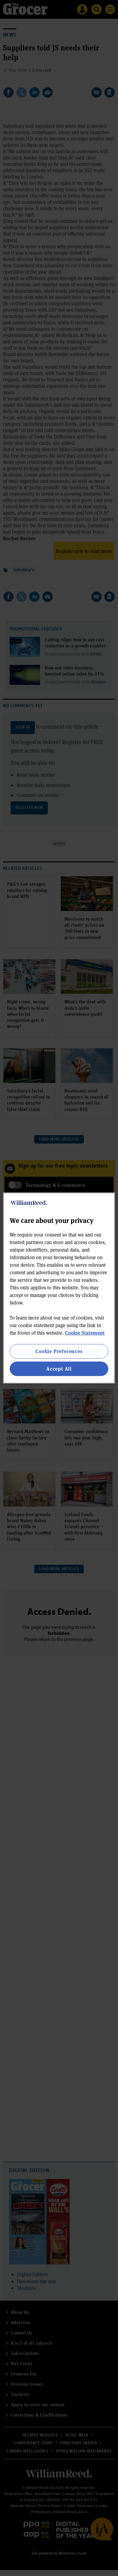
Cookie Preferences (59, 1351)
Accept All (59, 1369)
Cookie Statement (85, 1333)
